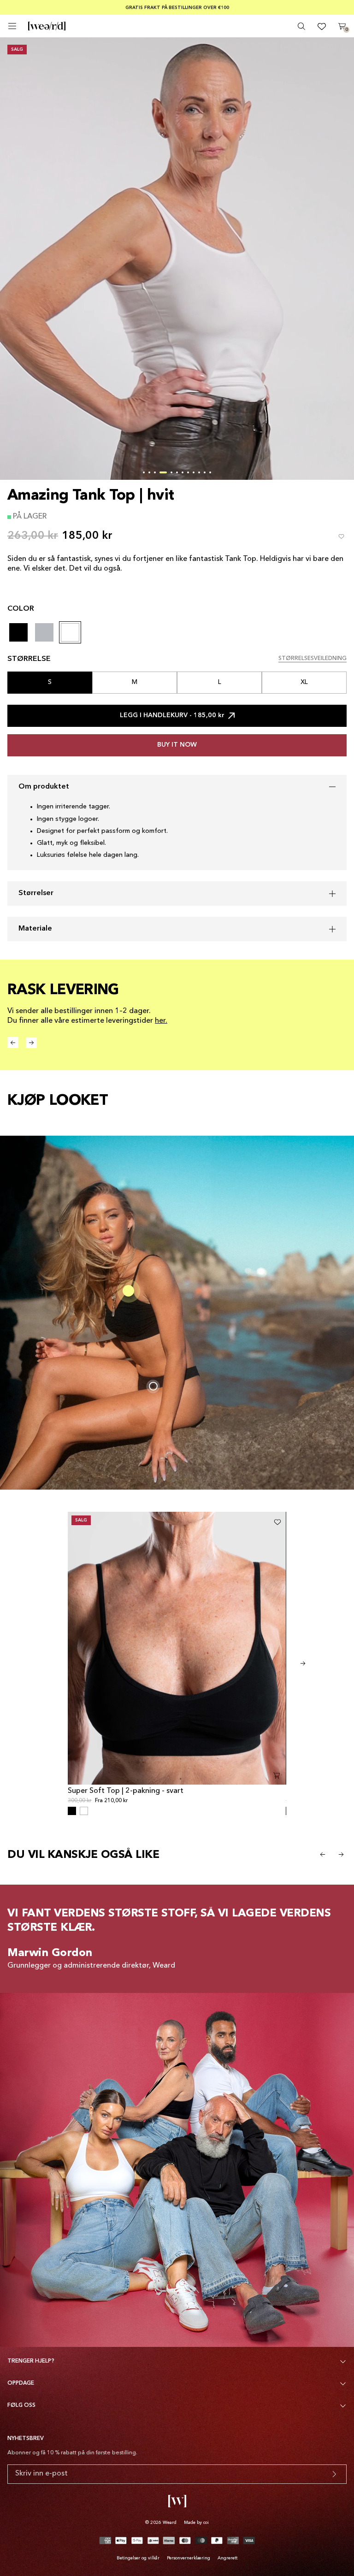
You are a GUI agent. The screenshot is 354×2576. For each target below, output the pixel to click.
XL (304, 682)
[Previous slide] (323, 1855)
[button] (144, 472)
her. (161, 1021)
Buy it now (177, 745)
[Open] (12, 26)
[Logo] (47, 26)
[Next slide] (303, 1663)
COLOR (21, 609)
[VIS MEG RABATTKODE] (334, 2474)
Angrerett (227, 2558)
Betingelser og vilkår (138, 2558)
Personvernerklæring (189, 2558)
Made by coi (196, 2523)
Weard (170, 2523)
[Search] (301, 26)
